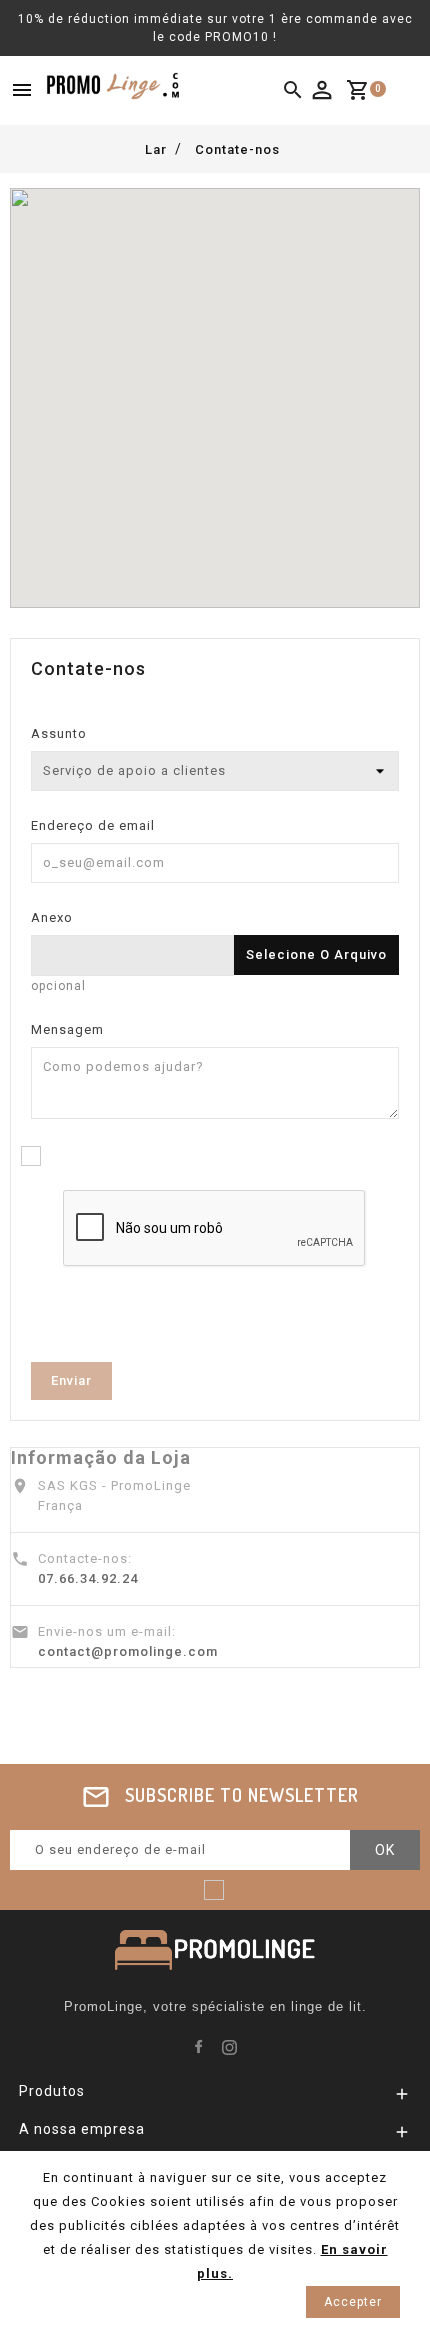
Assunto (59, 733)
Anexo (52, 917)
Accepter (353, 2302)
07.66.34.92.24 (88, 1578)
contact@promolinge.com (128, 1651)
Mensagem (67, 1029)
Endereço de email (93, 825)
